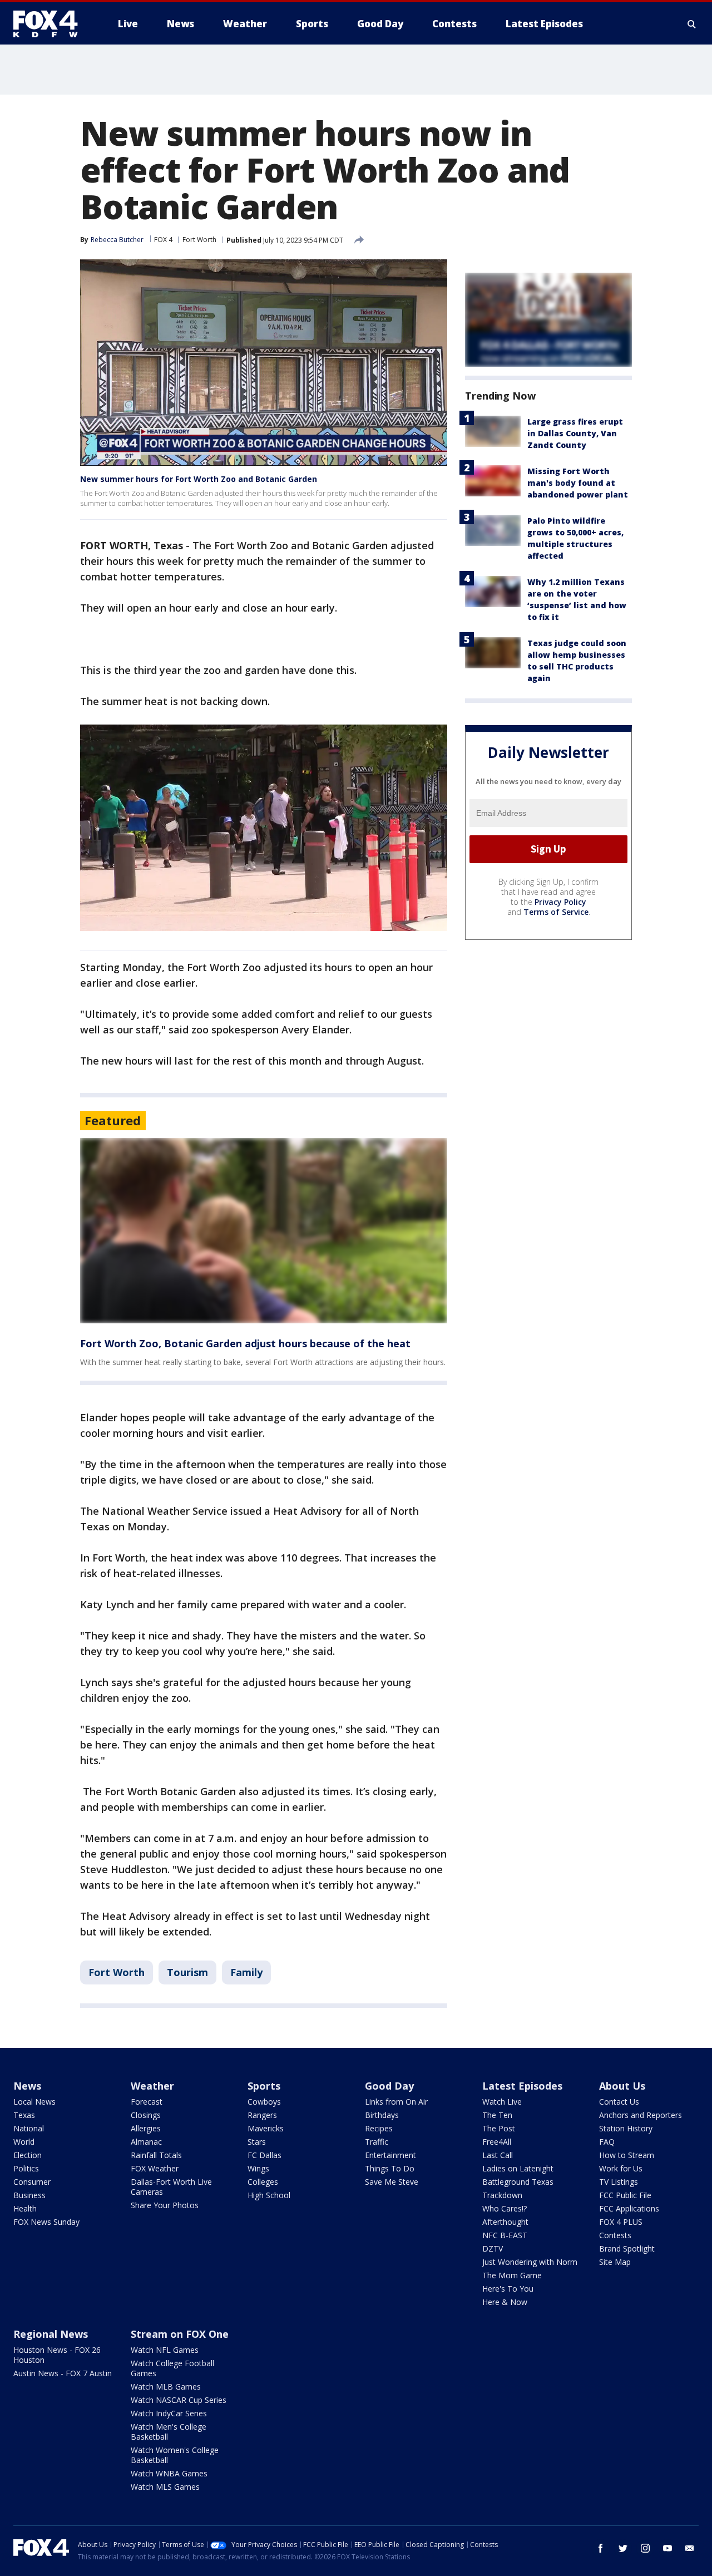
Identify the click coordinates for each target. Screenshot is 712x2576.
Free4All (497, 2142)
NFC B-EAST (505, 2235)
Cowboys (264, 2102)
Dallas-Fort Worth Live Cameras (171, 2187)
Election (28, 2155)
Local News (34, 2102)
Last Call (498, 2155)
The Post (499, 2128)
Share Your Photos (165, 2205)
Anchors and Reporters (641, 2115)
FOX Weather (155, 2168)
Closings (146, 2115)
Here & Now (505, 2302)
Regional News (51, 2334)
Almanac (146, 2142)
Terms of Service (556, 912)
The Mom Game (512, 2275)
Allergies (146, 2128)
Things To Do (390, 2168)
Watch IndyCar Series (169, 2413)
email (690, 2548)
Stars (257, 2142)
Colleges (263, 2182)
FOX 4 (163, 240)
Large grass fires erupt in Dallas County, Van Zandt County (575, 433)
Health (25, 2208)
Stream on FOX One (180, 2334)
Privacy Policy (560, 902)
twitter (623, 2548)
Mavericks (266, 2128)
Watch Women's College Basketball (175, 2455)
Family (246, 1972)
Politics (26, 2168)
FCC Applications (629, 2208)
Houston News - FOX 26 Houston (57, 2355)
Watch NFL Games (165, 2350)
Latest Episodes (522, 2086)
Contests (615, 2235)
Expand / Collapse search (692, 24)
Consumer (32, 2182)
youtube (667, 2548)
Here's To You (508, 2289)
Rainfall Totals (156, 2155)
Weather (152, 2086)
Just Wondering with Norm (530, 2262)
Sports (264, 2086)
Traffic (377, 2142)
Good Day (389, 2086)
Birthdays (382, 2115)
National (29, 2128)
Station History (626, 2128)
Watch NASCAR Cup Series (179, 2400)
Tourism (187, 1972)
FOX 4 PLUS (621, 2222)
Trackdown (502, 2195)
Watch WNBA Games (169, 2473)
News (27, 2086)
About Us (622, 2086)
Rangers (262, 2115)
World (24, 2142)
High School (269, 2195)
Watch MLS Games (165, 2487)
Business (29, 2195)
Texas (24, 2115)
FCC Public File (625, 2195)
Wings (258, 2168)
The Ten (497, 2115)
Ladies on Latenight (518, 2168)
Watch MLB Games (166, 2387)
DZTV (493, 2249)
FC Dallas (264, 2155)
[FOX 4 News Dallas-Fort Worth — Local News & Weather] (50, 24)
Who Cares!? (505, 2208)
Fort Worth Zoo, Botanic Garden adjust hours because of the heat (245, 1343)
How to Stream (627, 2155)
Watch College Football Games (172, 2368)
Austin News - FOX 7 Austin (63, 2373)
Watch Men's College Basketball (169, 2432)
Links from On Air (396, 2102)
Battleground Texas (518, 2182)
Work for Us (621, 2168)
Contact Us (619, 2102)
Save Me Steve (392, 2182)
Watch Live (502, 2102)
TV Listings (619, 2182)
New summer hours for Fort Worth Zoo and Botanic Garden (199, 479)
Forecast (147, 2102)
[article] (264, 1231)
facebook (601, 2548)
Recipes (379, 2128)
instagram (645, 2548)
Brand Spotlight (627, 2249)
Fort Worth (199, 240)
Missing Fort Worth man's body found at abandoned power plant (578, 483)
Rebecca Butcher (117, 240)
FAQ (607, 2142)
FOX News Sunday (46, 2222)
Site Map (615, 2262)
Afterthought (505, 2222)
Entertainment (390, 2155)
